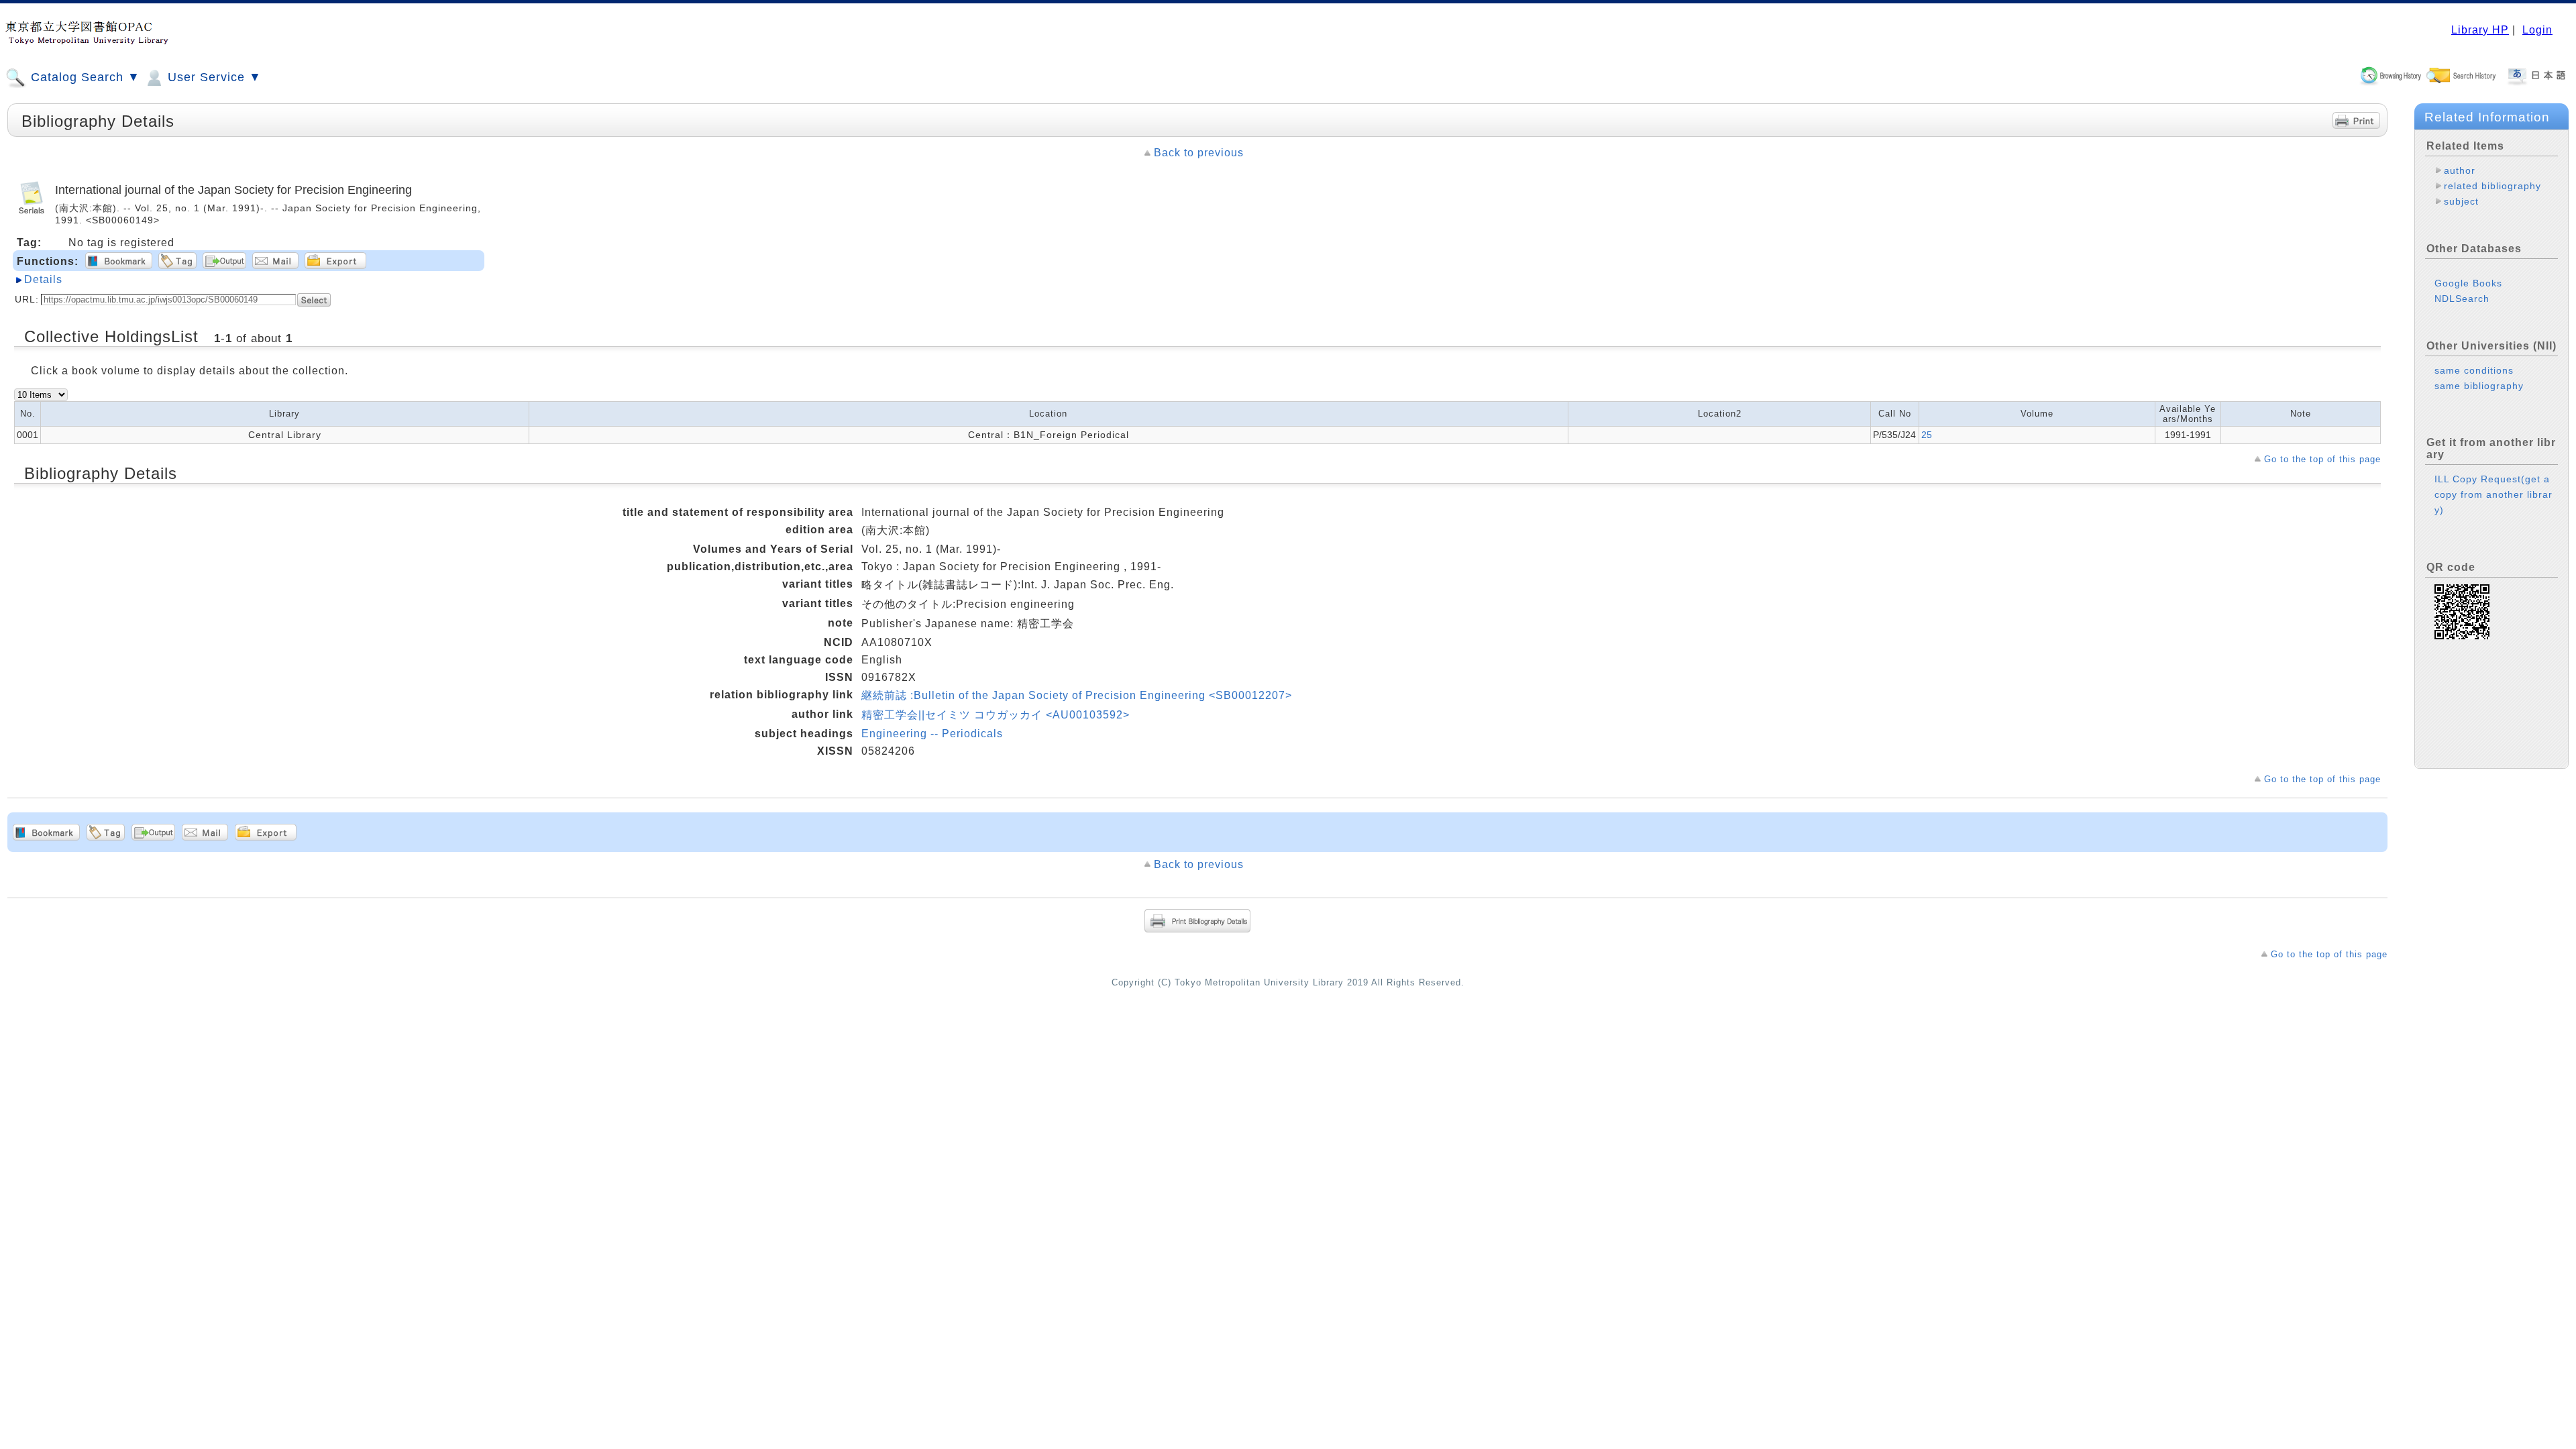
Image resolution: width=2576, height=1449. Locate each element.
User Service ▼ (213, 77)
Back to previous (1199, 153)
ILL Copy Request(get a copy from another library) (2493, 494)
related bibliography (2492, 186)
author (2460, 170)
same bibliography (2479, 386)
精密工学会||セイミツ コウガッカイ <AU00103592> (996, 715)
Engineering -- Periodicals (932, 734)
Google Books (2468, 283)
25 (1927, 435)
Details (43, 279)
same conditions (2474, 370)
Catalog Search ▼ (84, 77)
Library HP (2480, 30)
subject (2461, 201)
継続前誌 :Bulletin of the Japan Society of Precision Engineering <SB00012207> (1077, 695)
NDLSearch (2462, 299)
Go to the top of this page (2322, 459)
